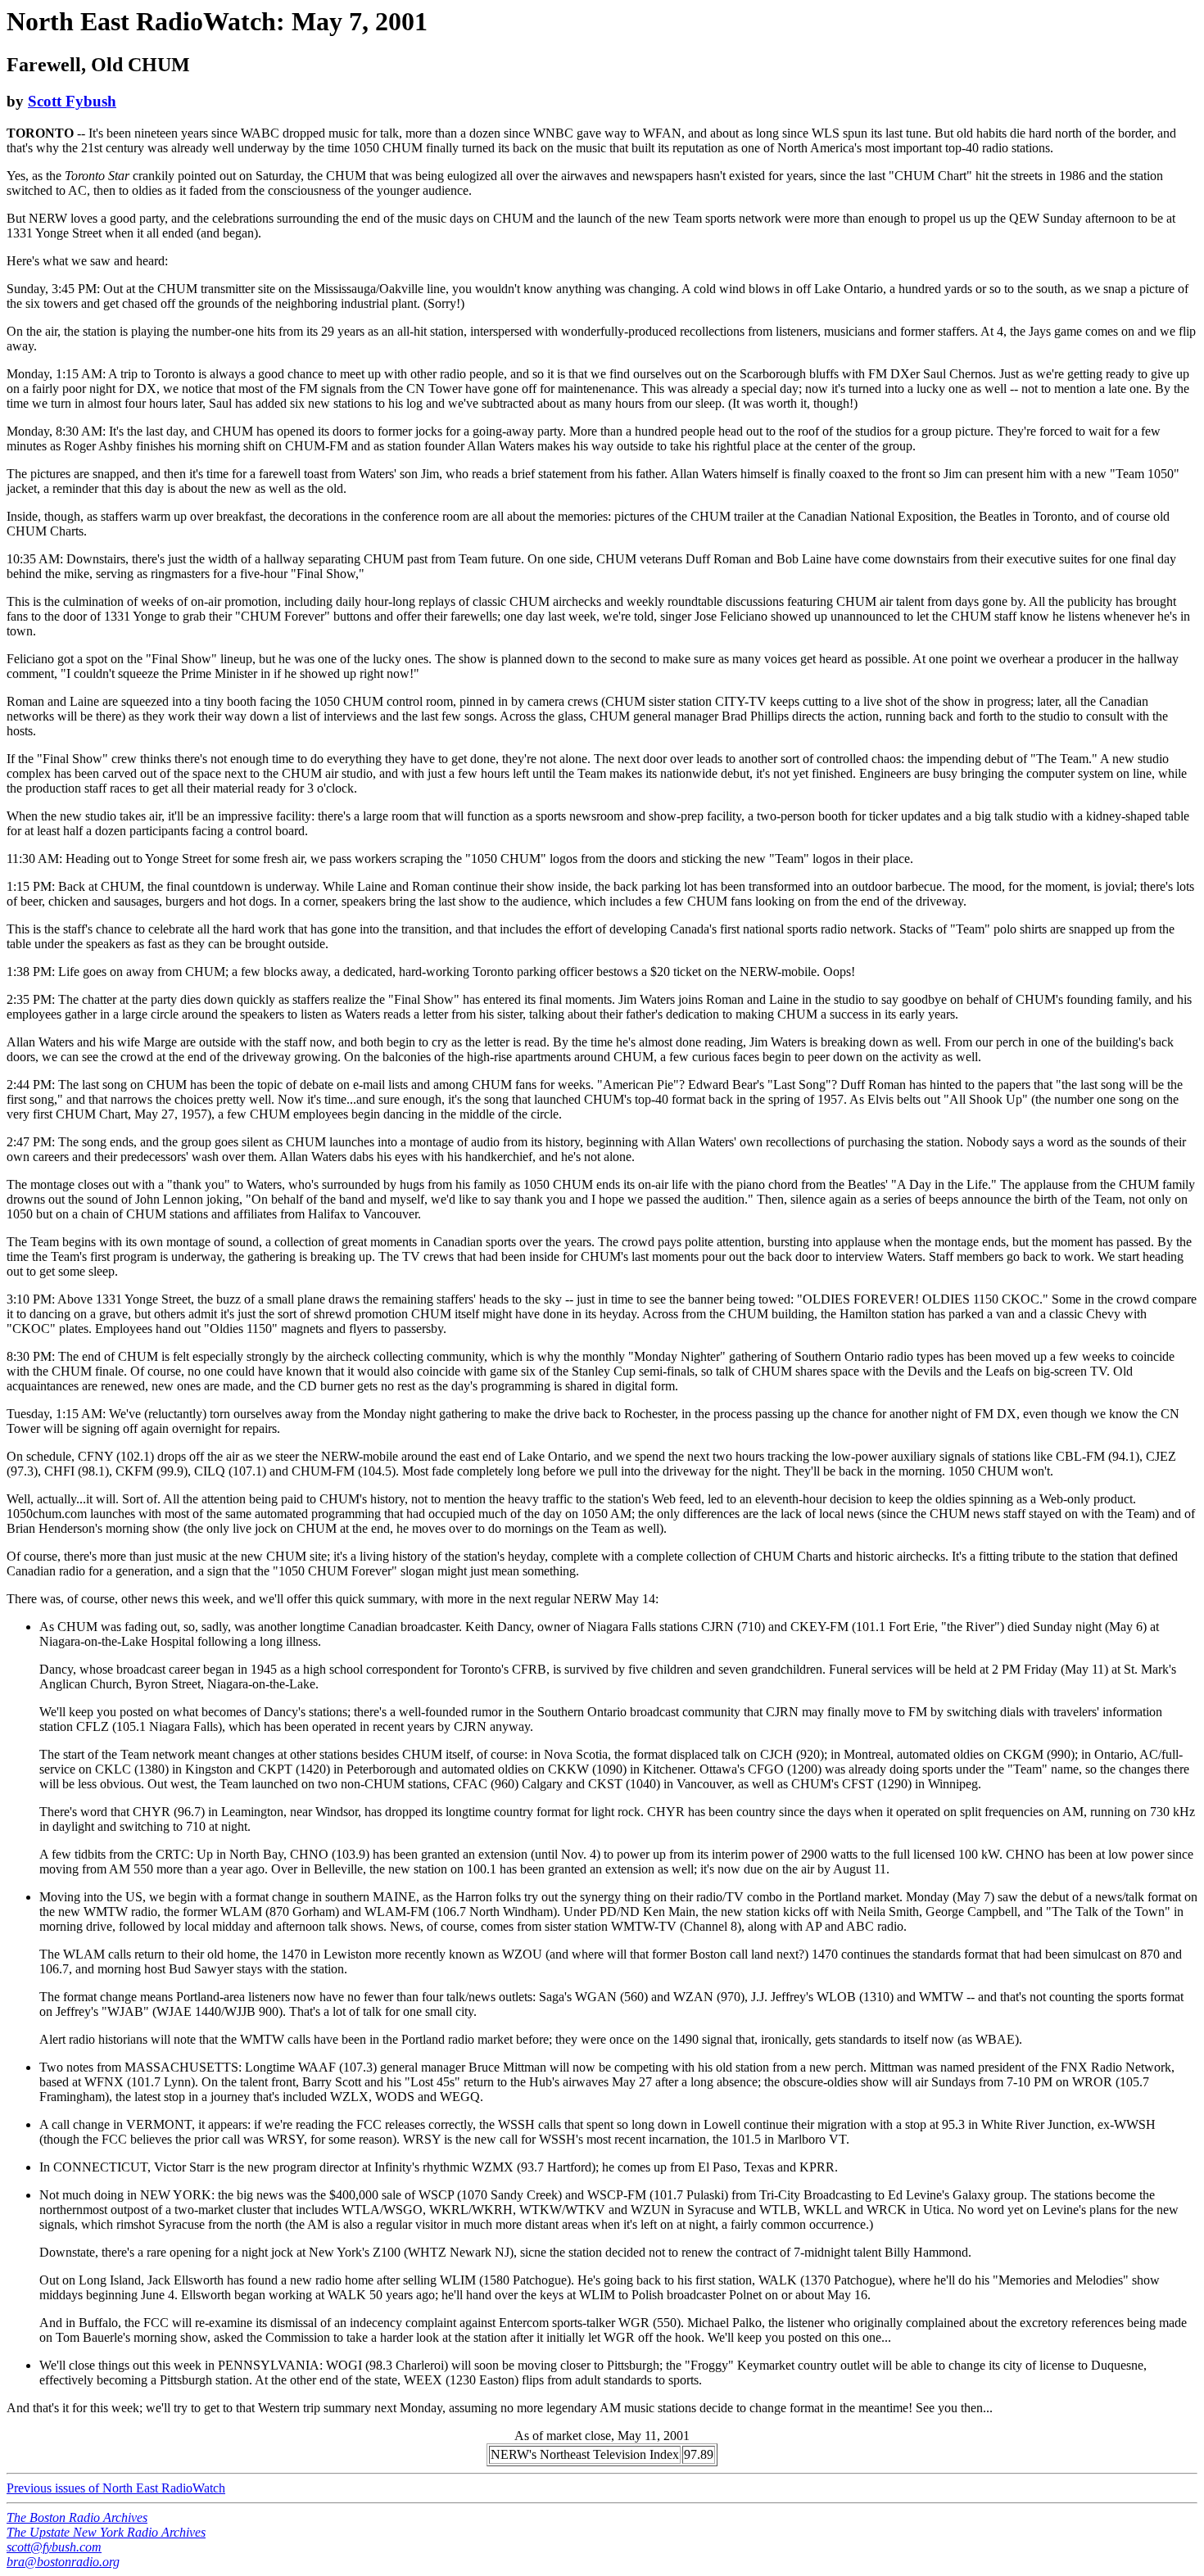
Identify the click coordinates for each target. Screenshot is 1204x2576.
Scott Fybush (72, 101)
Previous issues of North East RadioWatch (116, 2488)
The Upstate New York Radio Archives (106, 2532)
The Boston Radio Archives (77, 2517)
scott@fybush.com (54, 2547)
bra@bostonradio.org (63, 2562)
